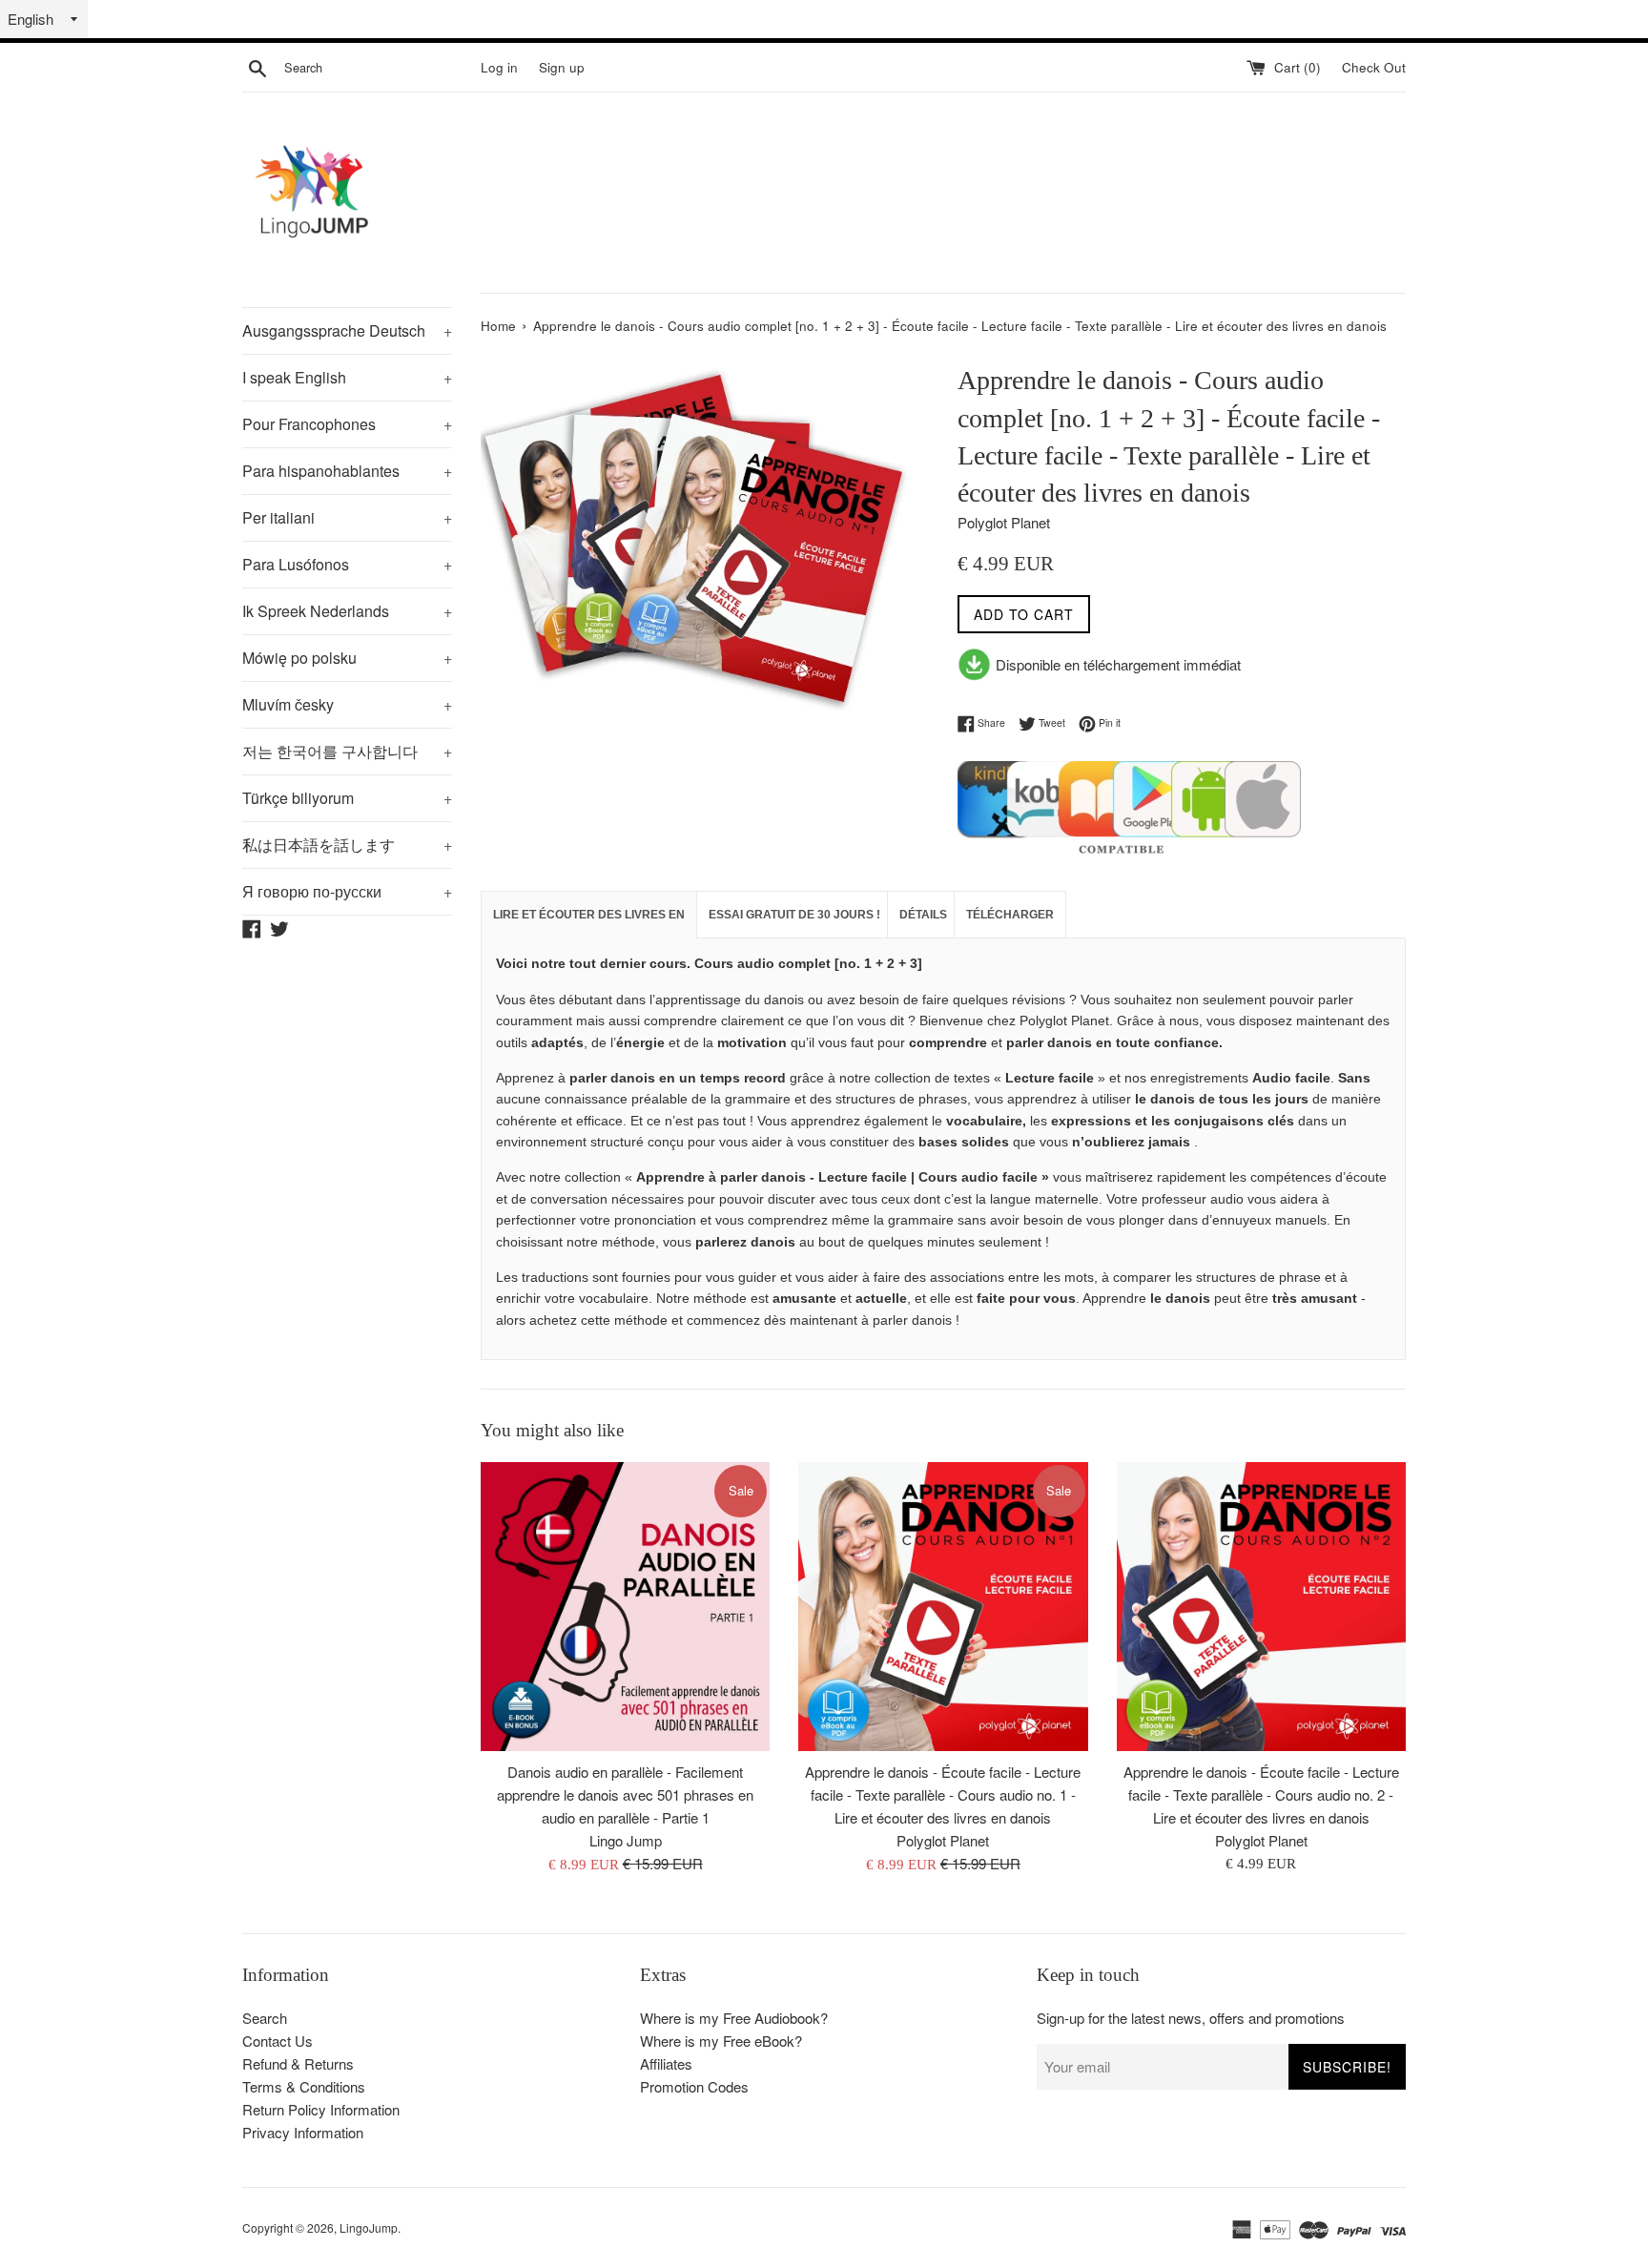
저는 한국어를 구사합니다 (347, 751)
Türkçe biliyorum (347, 798)
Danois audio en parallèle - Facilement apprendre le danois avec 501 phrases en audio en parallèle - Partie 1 (625, 1794)
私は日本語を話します (347, 845)
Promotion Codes (694, 2086)
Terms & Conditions (304, 2086)
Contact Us (278, 2041)
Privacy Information (303, 2132)
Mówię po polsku (347, 658)
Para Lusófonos (347, 564)
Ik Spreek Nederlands (347, 611)
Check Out (1374, 67)
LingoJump (369, 2227)
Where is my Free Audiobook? (734, 2018)
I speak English (347, 377)
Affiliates (666, 2063)
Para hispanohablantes (347, 471)
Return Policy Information (321, 2109)
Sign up (562, 67)
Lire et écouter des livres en (589, 915)
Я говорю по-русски (347, 891)
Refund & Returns (298, 2063)
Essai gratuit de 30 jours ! (794, 915)
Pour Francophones (347, 424)
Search (265, 2018)
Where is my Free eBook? (721, 2041)
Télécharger (1010, 915)
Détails (923, 915)
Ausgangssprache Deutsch (347, 330)
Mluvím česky (347, 704)
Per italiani (347, 517)
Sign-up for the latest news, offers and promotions (1191, 2018)
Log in (499, 67)
